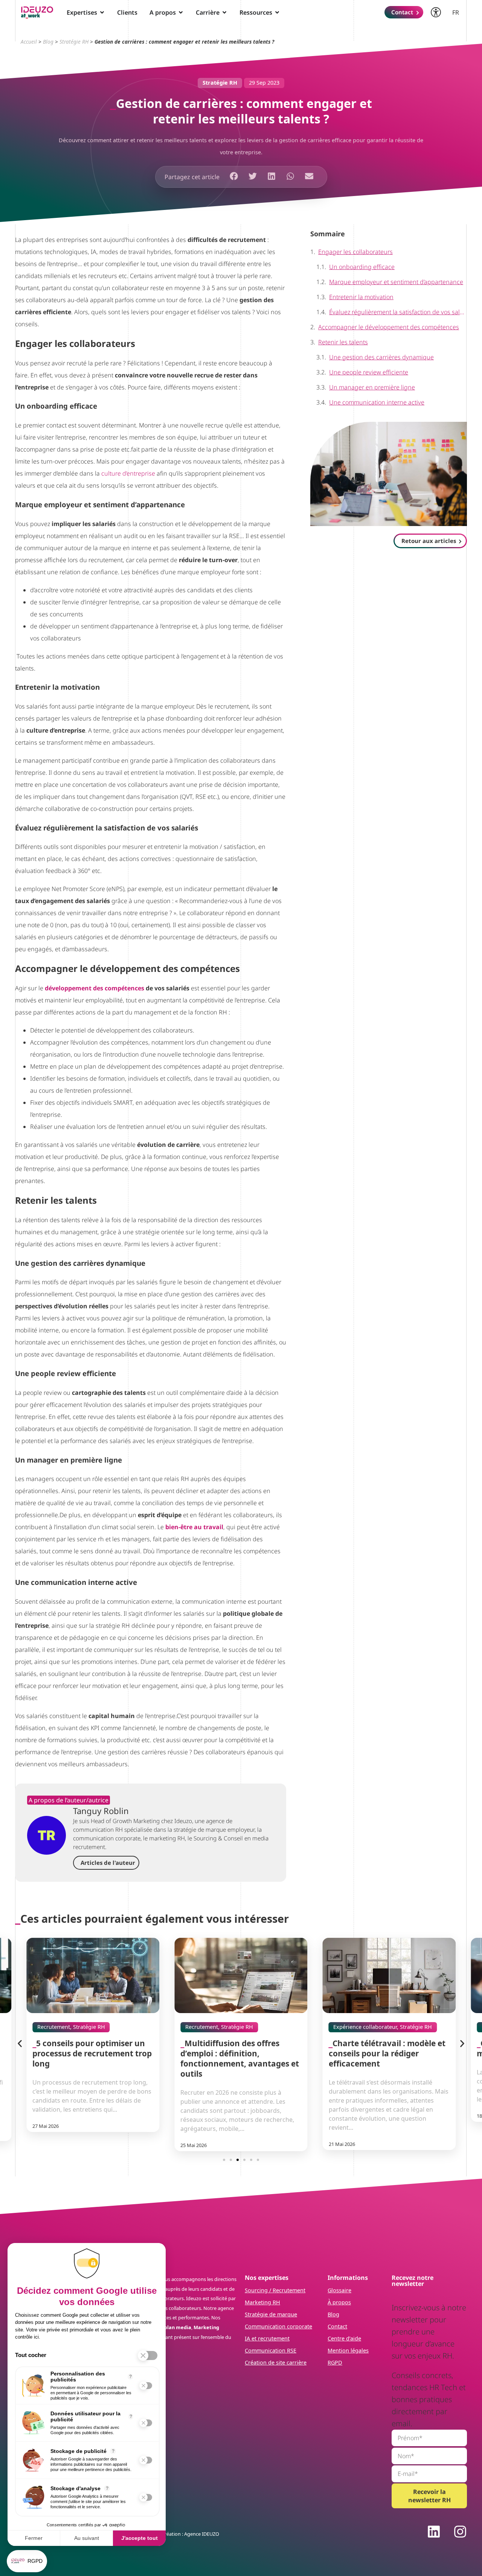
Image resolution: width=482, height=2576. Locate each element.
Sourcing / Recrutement (275, 2290)
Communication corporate (278, 2326)
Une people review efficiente (369, 372)
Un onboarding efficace (362, 267)
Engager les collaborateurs (355, 252)
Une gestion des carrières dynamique (381, 357)
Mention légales (348, 2350)
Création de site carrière (276, 2362)
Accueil (29, 42)
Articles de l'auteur (108, 1863)
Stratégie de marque (271, 2314)
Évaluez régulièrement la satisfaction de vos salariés (398, 312)
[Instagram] (460, 2532)
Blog (48, 42)
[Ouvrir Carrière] (224, 12)
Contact (337, 2326)
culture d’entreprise (128, 473)
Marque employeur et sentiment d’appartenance (396, 282)
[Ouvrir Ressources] (277, 12)
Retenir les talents (343, 342)
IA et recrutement (267, 2338)
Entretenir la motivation (361, 297)
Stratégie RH (74, 42)
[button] (234, 176)
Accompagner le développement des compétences (389, 327)
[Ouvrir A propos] (181, 12)
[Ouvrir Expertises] (102, 12)
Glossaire (339, 2290)
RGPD (335, 2362)
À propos (339, 2302)
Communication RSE (271, 2350)
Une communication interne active (377, 402)
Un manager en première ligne (372, 387)
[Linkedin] (434, 2532)
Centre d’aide (344, 2338)
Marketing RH (262, 2302)
